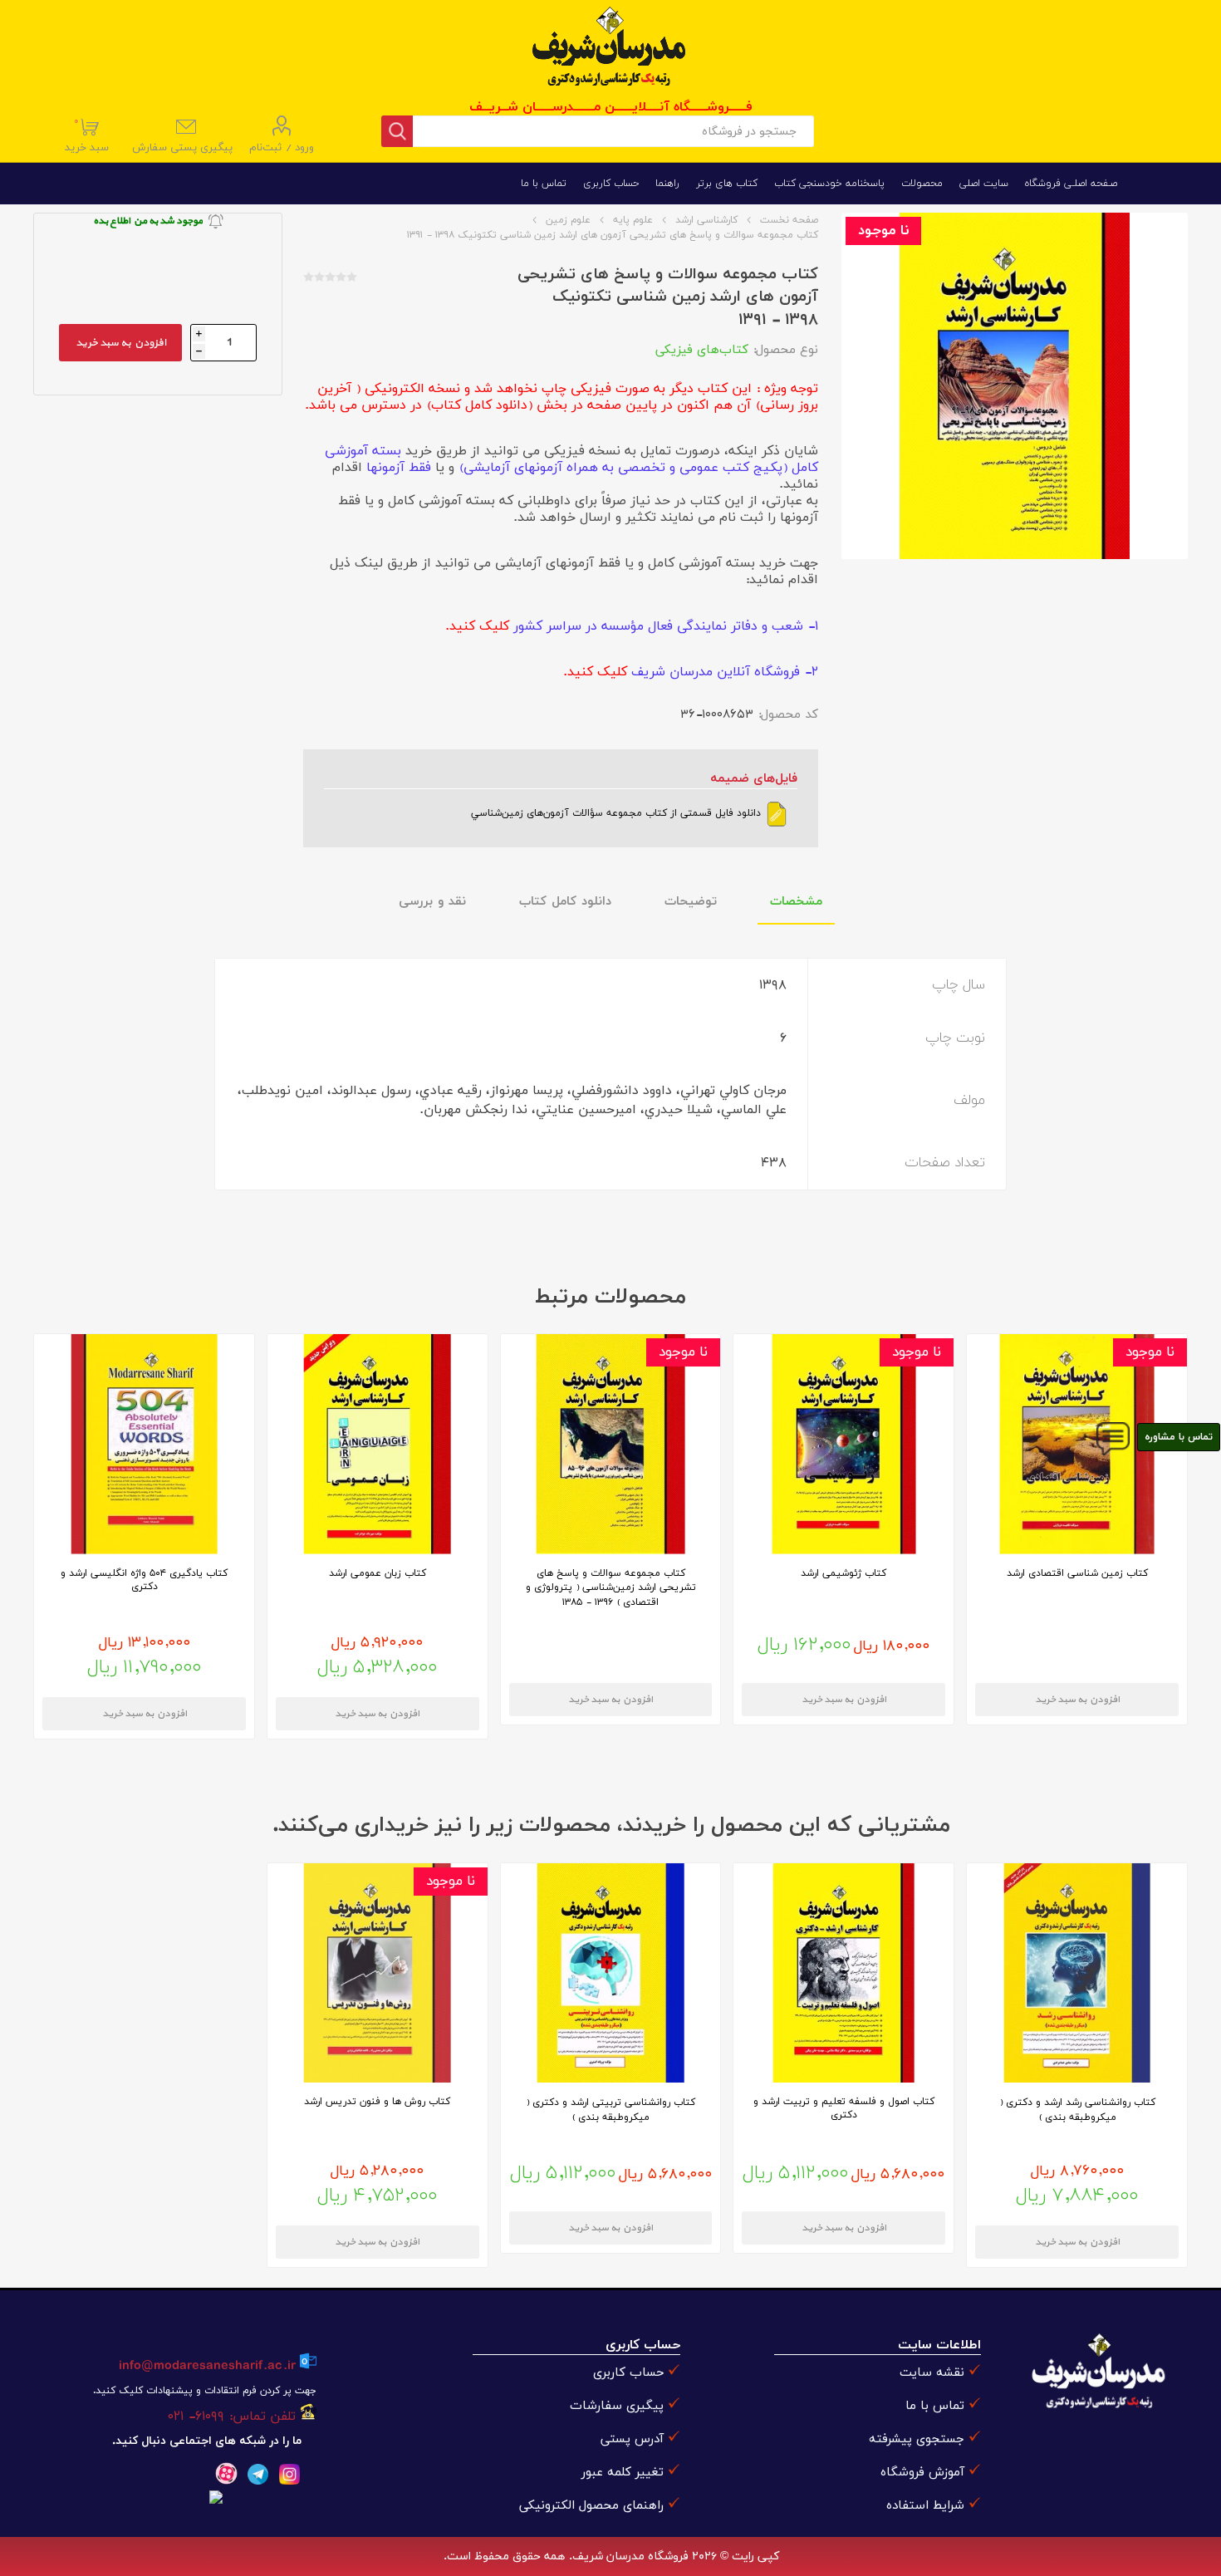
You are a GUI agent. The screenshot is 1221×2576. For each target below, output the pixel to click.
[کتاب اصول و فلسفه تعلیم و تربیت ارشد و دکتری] (843, 1973)
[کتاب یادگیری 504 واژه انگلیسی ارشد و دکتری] (144, 1444)
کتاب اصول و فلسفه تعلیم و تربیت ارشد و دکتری (844, 2108)
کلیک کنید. (479, 626)
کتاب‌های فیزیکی (702, 350)
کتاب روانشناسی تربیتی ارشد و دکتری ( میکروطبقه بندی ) (610, 2110)
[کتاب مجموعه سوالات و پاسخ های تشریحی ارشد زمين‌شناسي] (611, 1444)
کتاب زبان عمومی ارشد (378, 1573)
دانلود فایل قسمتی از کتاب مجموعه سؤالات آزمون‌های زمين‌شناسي (618, 813)
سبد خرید (88, 135)
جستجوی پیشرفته (917, 2439)
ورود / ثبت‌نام (282, 148)
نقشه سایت (932, 2373)
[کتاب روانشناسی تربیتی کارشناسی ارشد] (611, 1973)
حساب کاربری (628, 2373)
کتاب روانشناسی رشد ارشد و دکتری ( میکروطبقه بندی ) (1077, 2110)
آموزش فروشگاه (922, 2473)
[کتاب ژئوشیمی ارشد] (843, 1444)
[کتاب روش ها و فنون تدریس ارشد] (378, 1973)
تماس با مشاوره (1179, 1437)
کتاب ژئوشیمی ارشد (843, 1573)
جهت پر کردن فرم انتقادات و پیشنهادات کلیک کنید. (204, 2391)
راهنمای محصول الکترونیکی (591, 2506)
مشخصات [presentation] (796, 902)
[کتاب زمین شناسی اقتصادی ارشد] (1077, 1444)
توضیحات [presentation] (691, 902)
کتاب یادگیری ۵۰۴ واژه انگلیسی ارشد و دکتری (144, 1580)
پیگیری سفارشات (617, 2406)
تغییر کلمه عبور (623, 2473)
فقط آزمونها (399, 468)
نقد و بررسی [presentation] (432, 902)
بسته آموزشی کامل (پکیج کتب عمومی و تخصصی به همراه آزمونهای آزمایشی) (571, 459)
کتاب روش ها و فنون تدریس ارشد (377, 2102)
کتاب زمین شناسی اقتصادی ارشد (1077, 1573)
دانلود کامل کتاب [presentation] (565, 902)
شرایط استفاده (925, 2506)
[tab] (796, 903)
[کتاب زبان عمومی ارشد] (378, 1444)
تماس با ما (935, 2406)
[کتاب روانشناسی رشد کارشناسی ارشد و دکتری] (1077, 1973)
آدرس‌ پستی (632, 2439)
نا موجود (883, 231)
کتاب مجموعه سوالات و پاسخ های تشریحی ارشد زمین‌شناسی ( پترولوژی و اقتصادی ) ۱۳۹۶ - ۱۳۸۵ (611, 1588)
